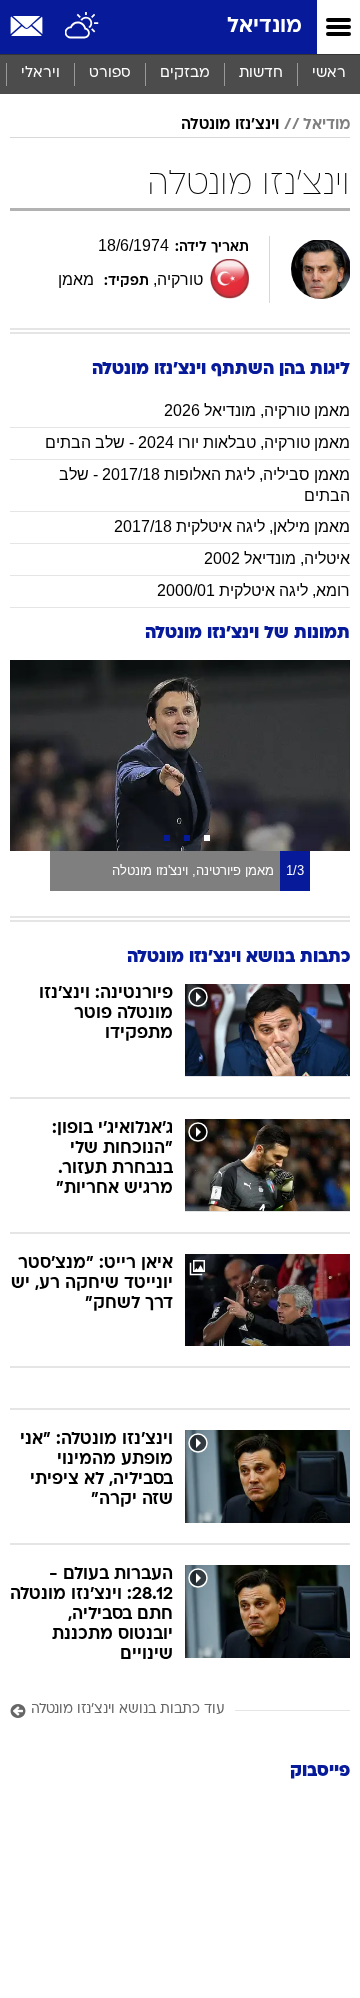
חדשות (261, 73)
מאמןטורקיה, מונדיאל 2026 (257, 410)
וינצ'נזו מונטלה (230, 125)
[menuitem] (260, 74)
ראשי (329, 73)
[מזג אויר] (82, 27)
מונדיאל (264, 26)
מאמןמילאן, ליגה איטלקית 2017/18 (232, 526)
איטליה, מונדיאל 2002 (277, 558)
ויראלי (40, 73)
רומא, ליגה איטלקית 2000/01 (253, 590)
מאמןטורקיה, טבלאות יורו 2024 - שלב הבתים (197, 442)
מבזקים (185, 73)
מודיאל (326, 125)
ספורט (110, 73)
